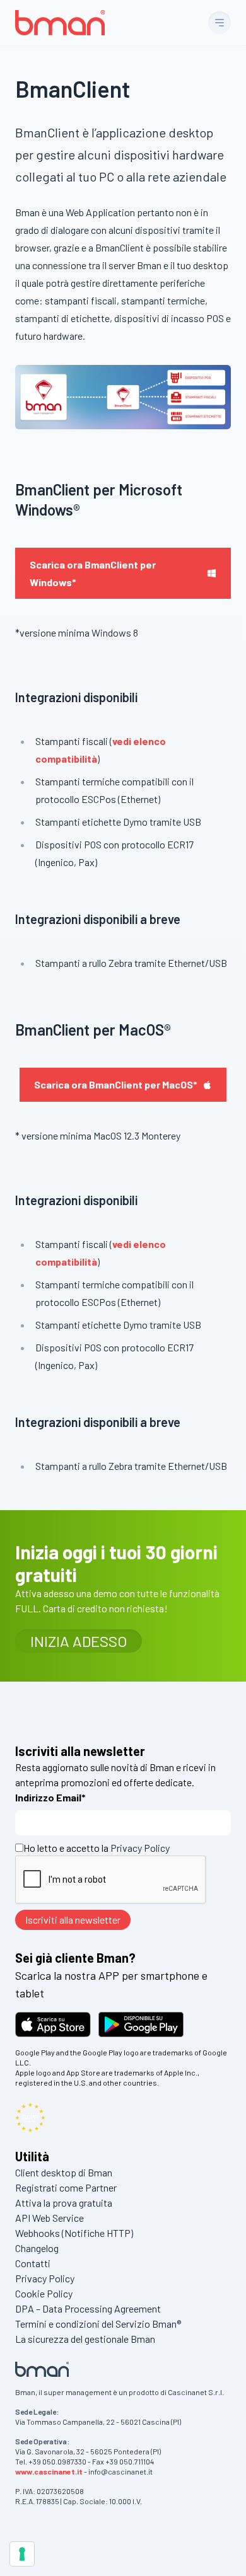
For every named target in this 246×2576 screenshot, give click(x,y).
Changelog (37, 2248)
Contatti (33, 2263)
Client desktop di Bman (64, 2172)
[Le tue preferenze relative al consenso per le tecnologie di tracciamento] (22, 2554)
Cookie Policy (44, 2293)
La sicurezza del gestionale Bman (85, 2339)
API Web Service (50, 2218)
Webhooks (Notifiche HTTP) (74, 2233)
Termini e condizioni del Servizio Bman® (98, 2324)
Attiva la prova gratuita (64, 2203)
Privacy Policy (140, 1848)
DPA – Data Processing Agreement (88, 2308)
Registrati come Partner (66, 2187)
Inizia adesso (79, 1641)
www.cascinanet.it (49, 2471)
